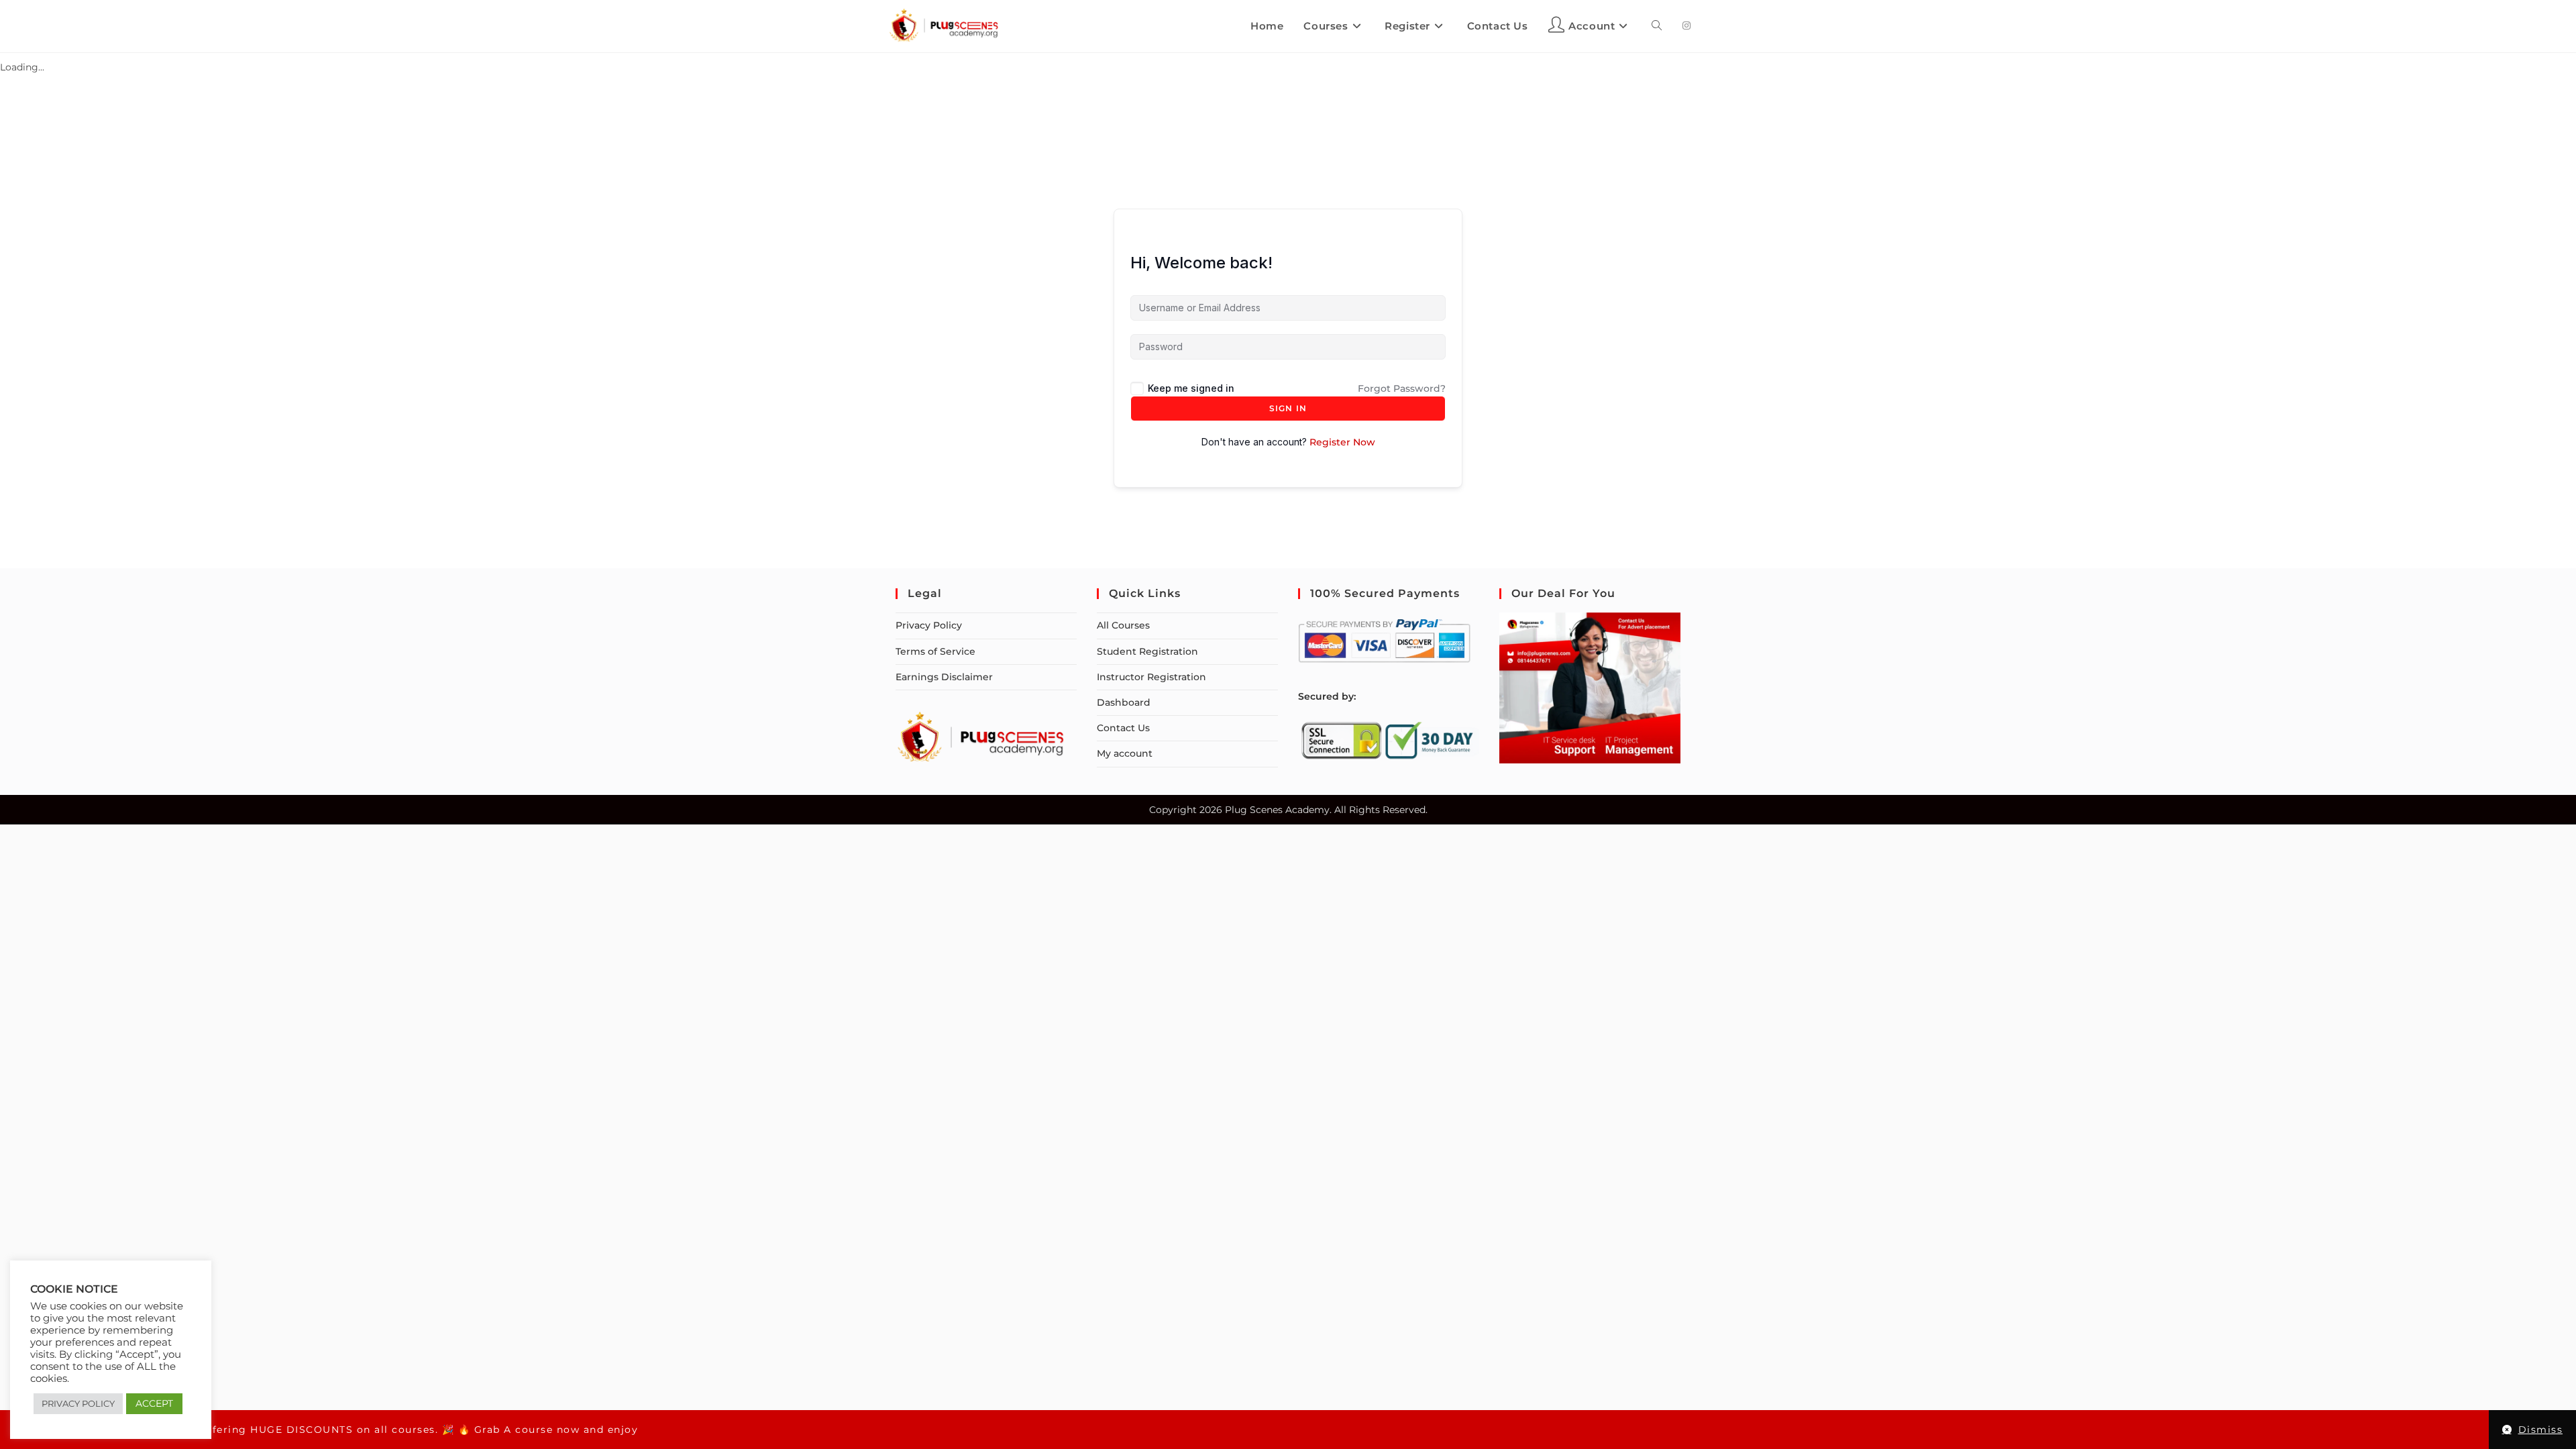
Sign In (1288, 408)
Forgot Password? (1402, 388)
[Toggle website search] (1657, 26)
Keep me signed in (1191, 388)
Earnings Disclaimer (944, 677)
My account (1125, 753)
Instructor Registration (1151, 677)
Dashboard (1124, 702)
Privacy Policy (929, 625)
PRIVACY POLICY (78, 1403)
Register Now (1342, 442)
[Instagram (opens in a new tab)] (1686, 25)
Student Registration (1147, 651)
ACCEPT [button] (154, 1403)
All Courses (1123, 625)
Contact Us (1123, 728)
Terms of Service (935, 651)
